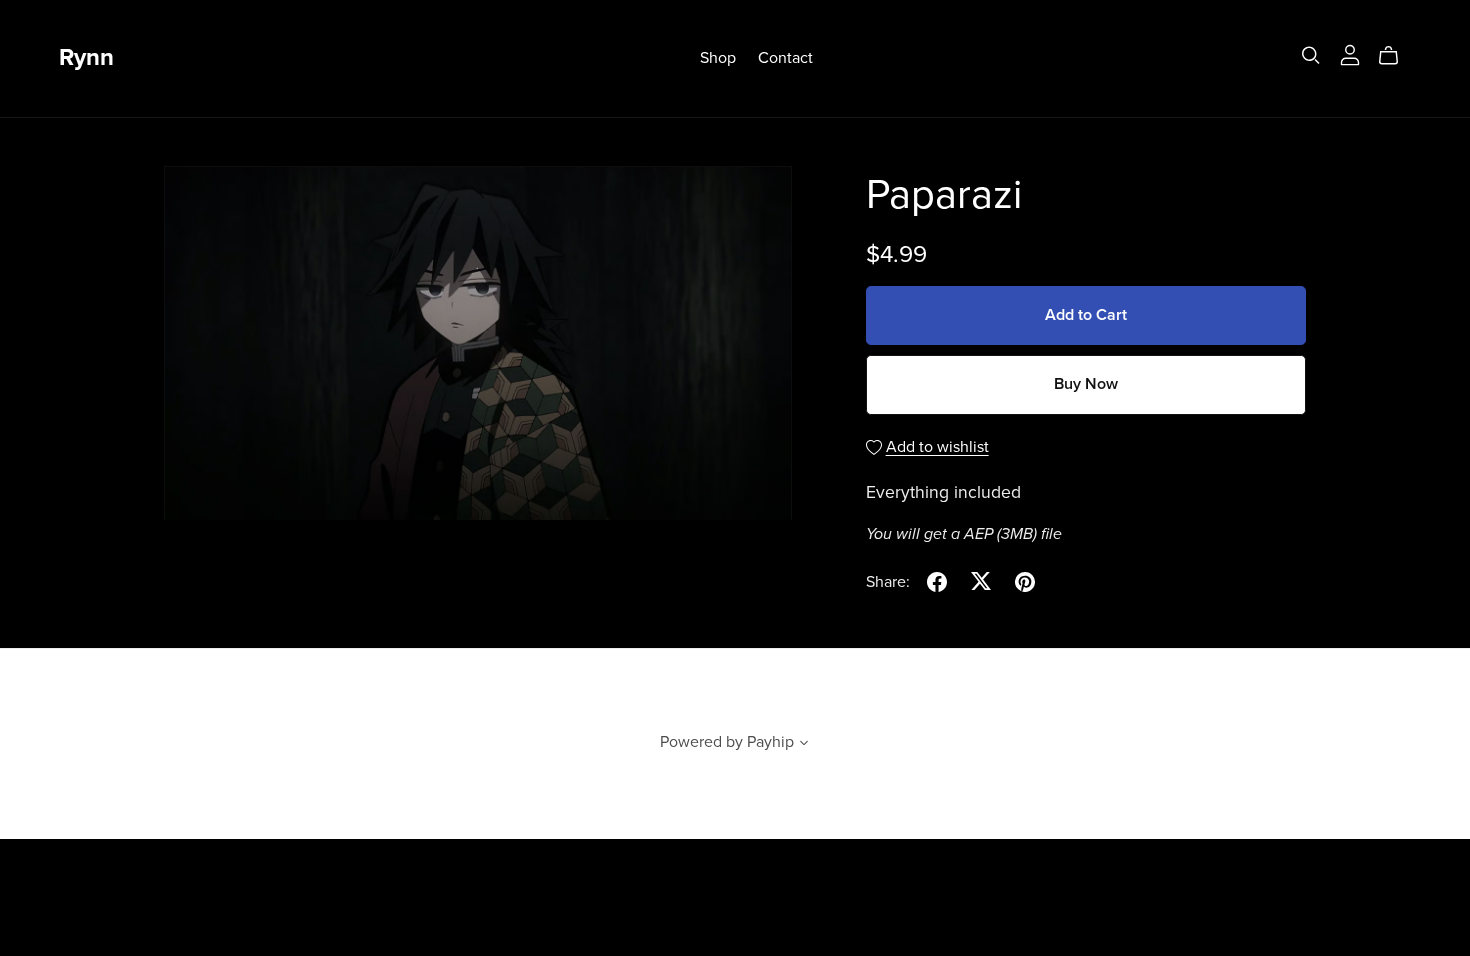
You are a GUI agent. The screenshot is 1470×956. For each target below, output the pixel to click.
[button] (804, 745)
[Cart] (1396, 56)
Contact (785, 58)
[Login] (1350, 54)
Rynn (86, 57)
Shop (718, 58)
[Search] (1311, 55)
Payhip (770, 742)
